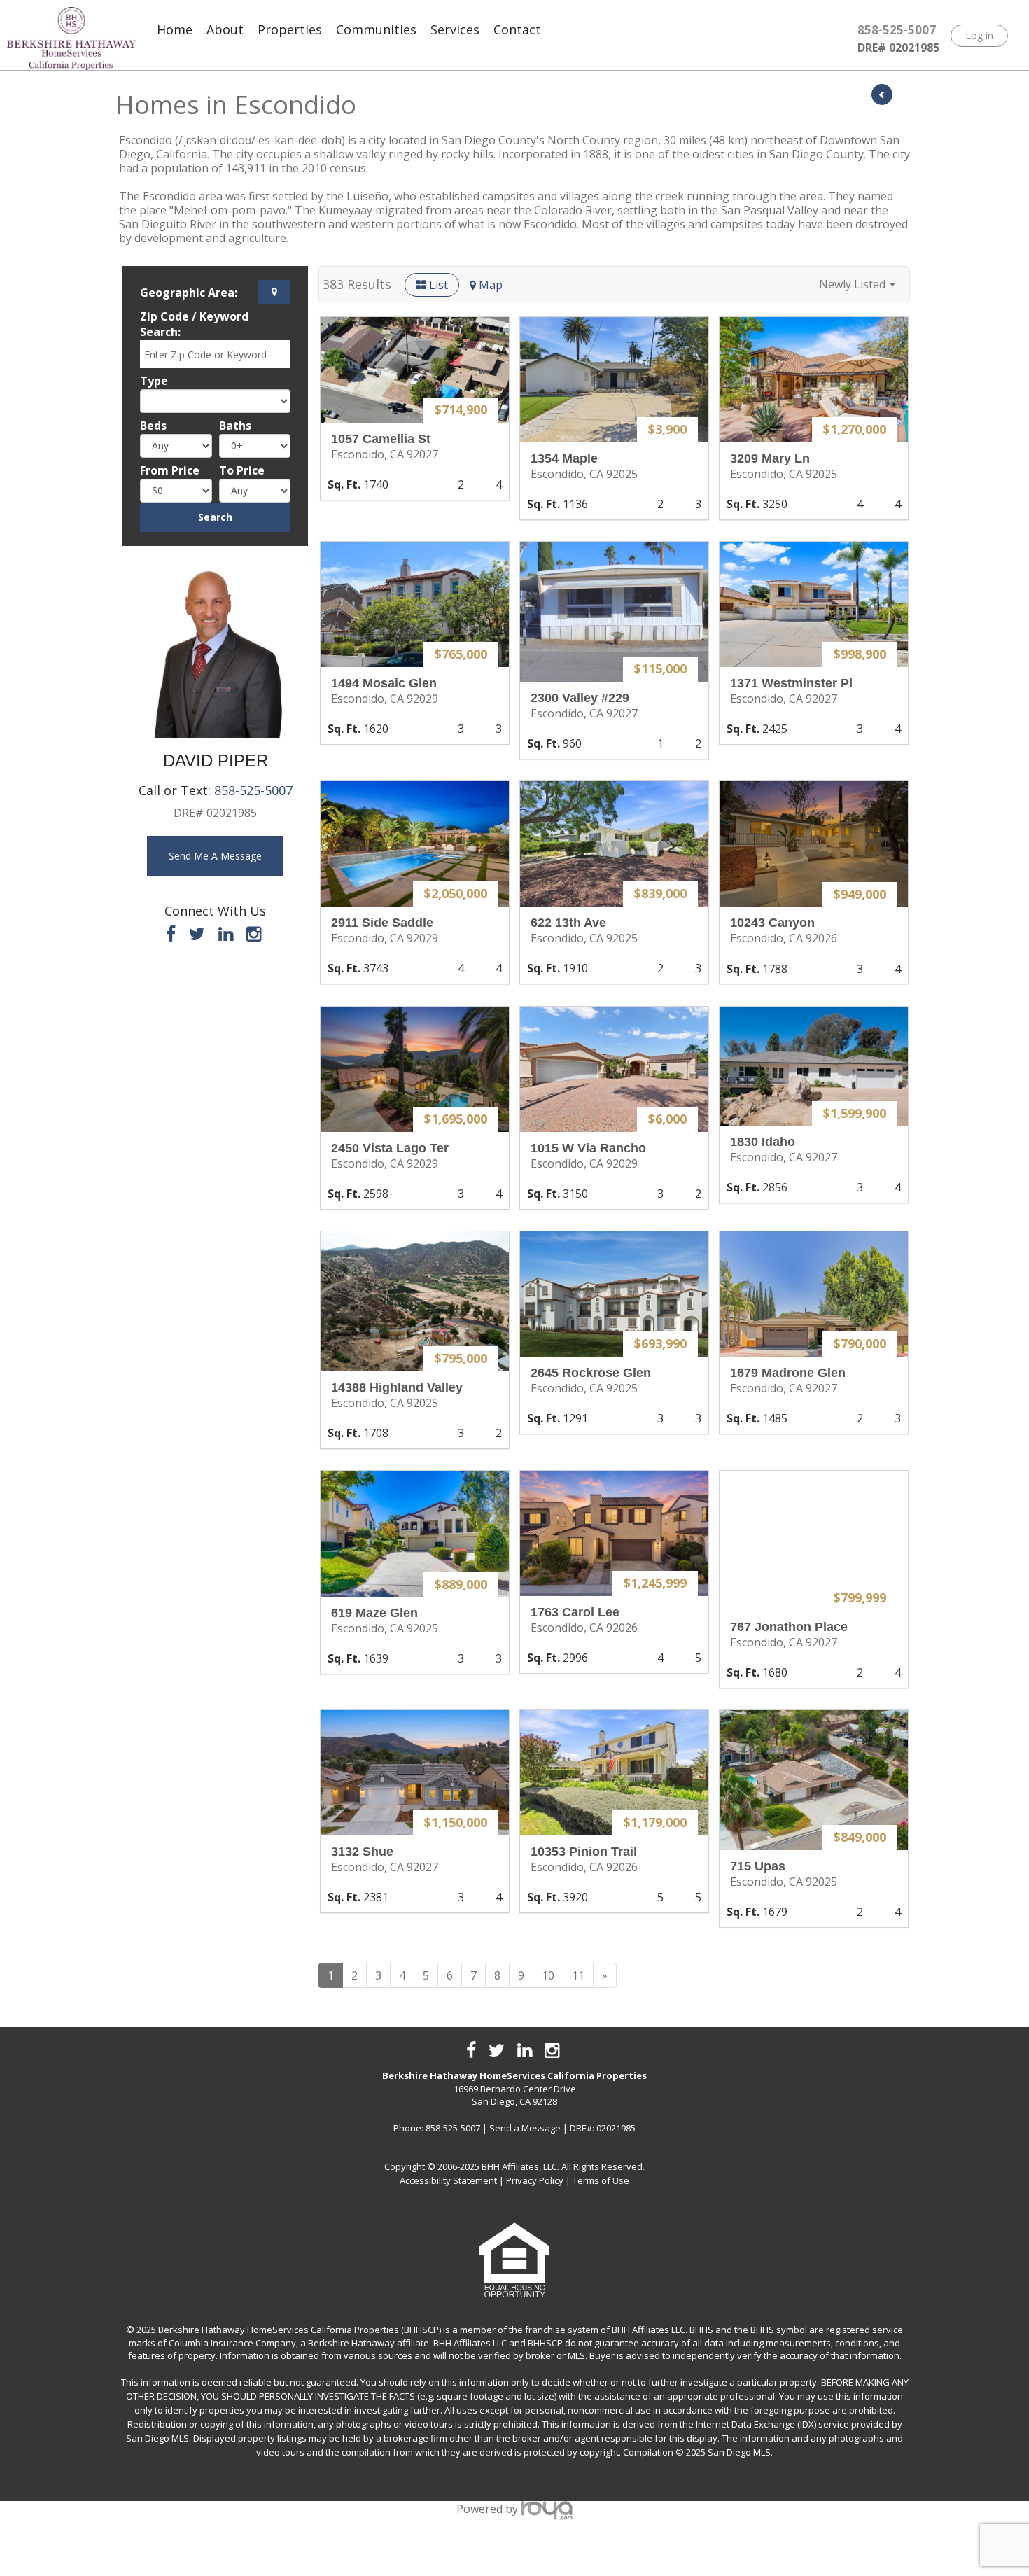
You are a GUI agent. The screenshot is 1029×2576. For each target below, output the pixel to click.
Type (154, 381)
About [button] (225, 29)
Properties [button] (290, 29)
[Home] (71, 38)
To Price (242, 470)
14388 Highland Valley (397, 1387)
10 (548, 1975)
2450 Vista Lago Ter (390, 1148)
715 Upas (758, 1866)
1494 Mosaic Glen (384, 683)
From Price (170, 470)
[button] (857, 284)
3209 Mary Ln (770, 458)
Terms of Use (601, 2180)
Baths (235, 426)
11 (578, 1975)
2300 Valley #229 (580, 698)
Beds (153, 426)
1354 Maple (564, 458)
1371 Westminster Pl (791, 683)
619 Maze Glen (374, 1613)
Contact (517, 29)
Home (175, 29)
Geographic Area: (189, 293)
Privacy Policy (535, 2180)
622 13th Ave (568, 923)
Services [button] (455, 29)
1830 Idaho (763, 1142)
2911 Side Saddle (382, 923)
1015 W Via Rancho (588, 1148)
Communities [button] (376, 29)
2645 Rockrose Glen (591, 1373)
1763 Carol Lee (575, 1612)
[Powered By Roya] (547, 2509)
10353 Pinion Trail (584, 1851)
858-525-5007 (253, 790)
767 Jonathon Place (789, 1627)
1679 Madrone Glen (788, 1373)
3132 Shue (362, 1851)
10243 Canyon (772, 923)
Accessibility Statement (448, 2180)
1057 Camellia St (381, 439)
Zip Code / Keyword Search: (194, 324)
